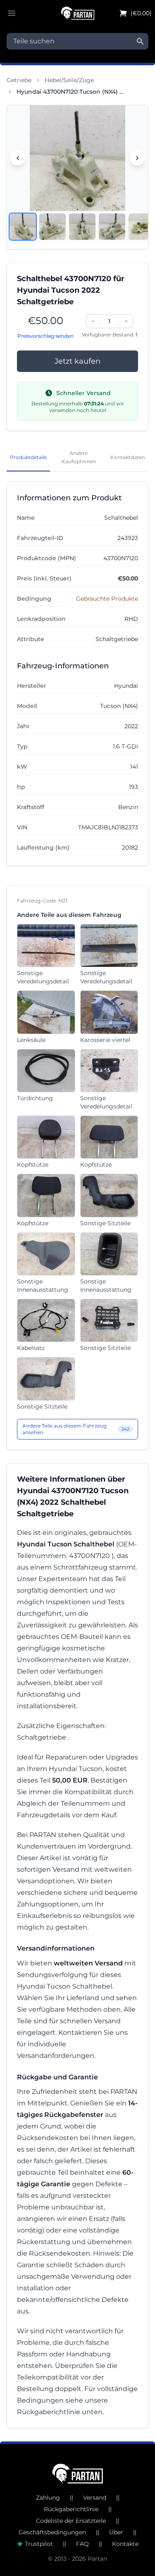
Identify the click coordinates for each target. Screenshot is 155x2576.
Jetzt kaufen (77, 361)
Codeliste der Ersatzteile (71, 2521)
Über (116, 2532)
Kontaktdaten (128, 457)
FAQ (82, 2544)
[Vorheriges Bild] (18, 158)
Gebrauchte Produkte (107, 599)
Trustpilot (39, 2544)
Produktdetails (28, 457)
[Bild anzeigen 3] (82, 227)
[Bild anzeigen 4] (112, 227)
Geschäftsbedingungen (52, 2532)
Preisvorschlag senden (45, 336)
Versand (95, 2498)
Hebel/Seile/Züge (69, 80)
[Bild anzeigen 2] (52, 227)
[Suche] (140, 41)
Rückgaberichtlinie (71, 2509)
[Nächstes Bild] (137, 158)
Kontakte (125, 2544)
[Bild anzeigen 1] (23, 227)
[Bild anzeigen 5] (142, 227)
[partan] (77, 2474)
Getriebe (19, 80)
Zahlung (48, 2498)
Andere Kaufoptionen (79, 457)
